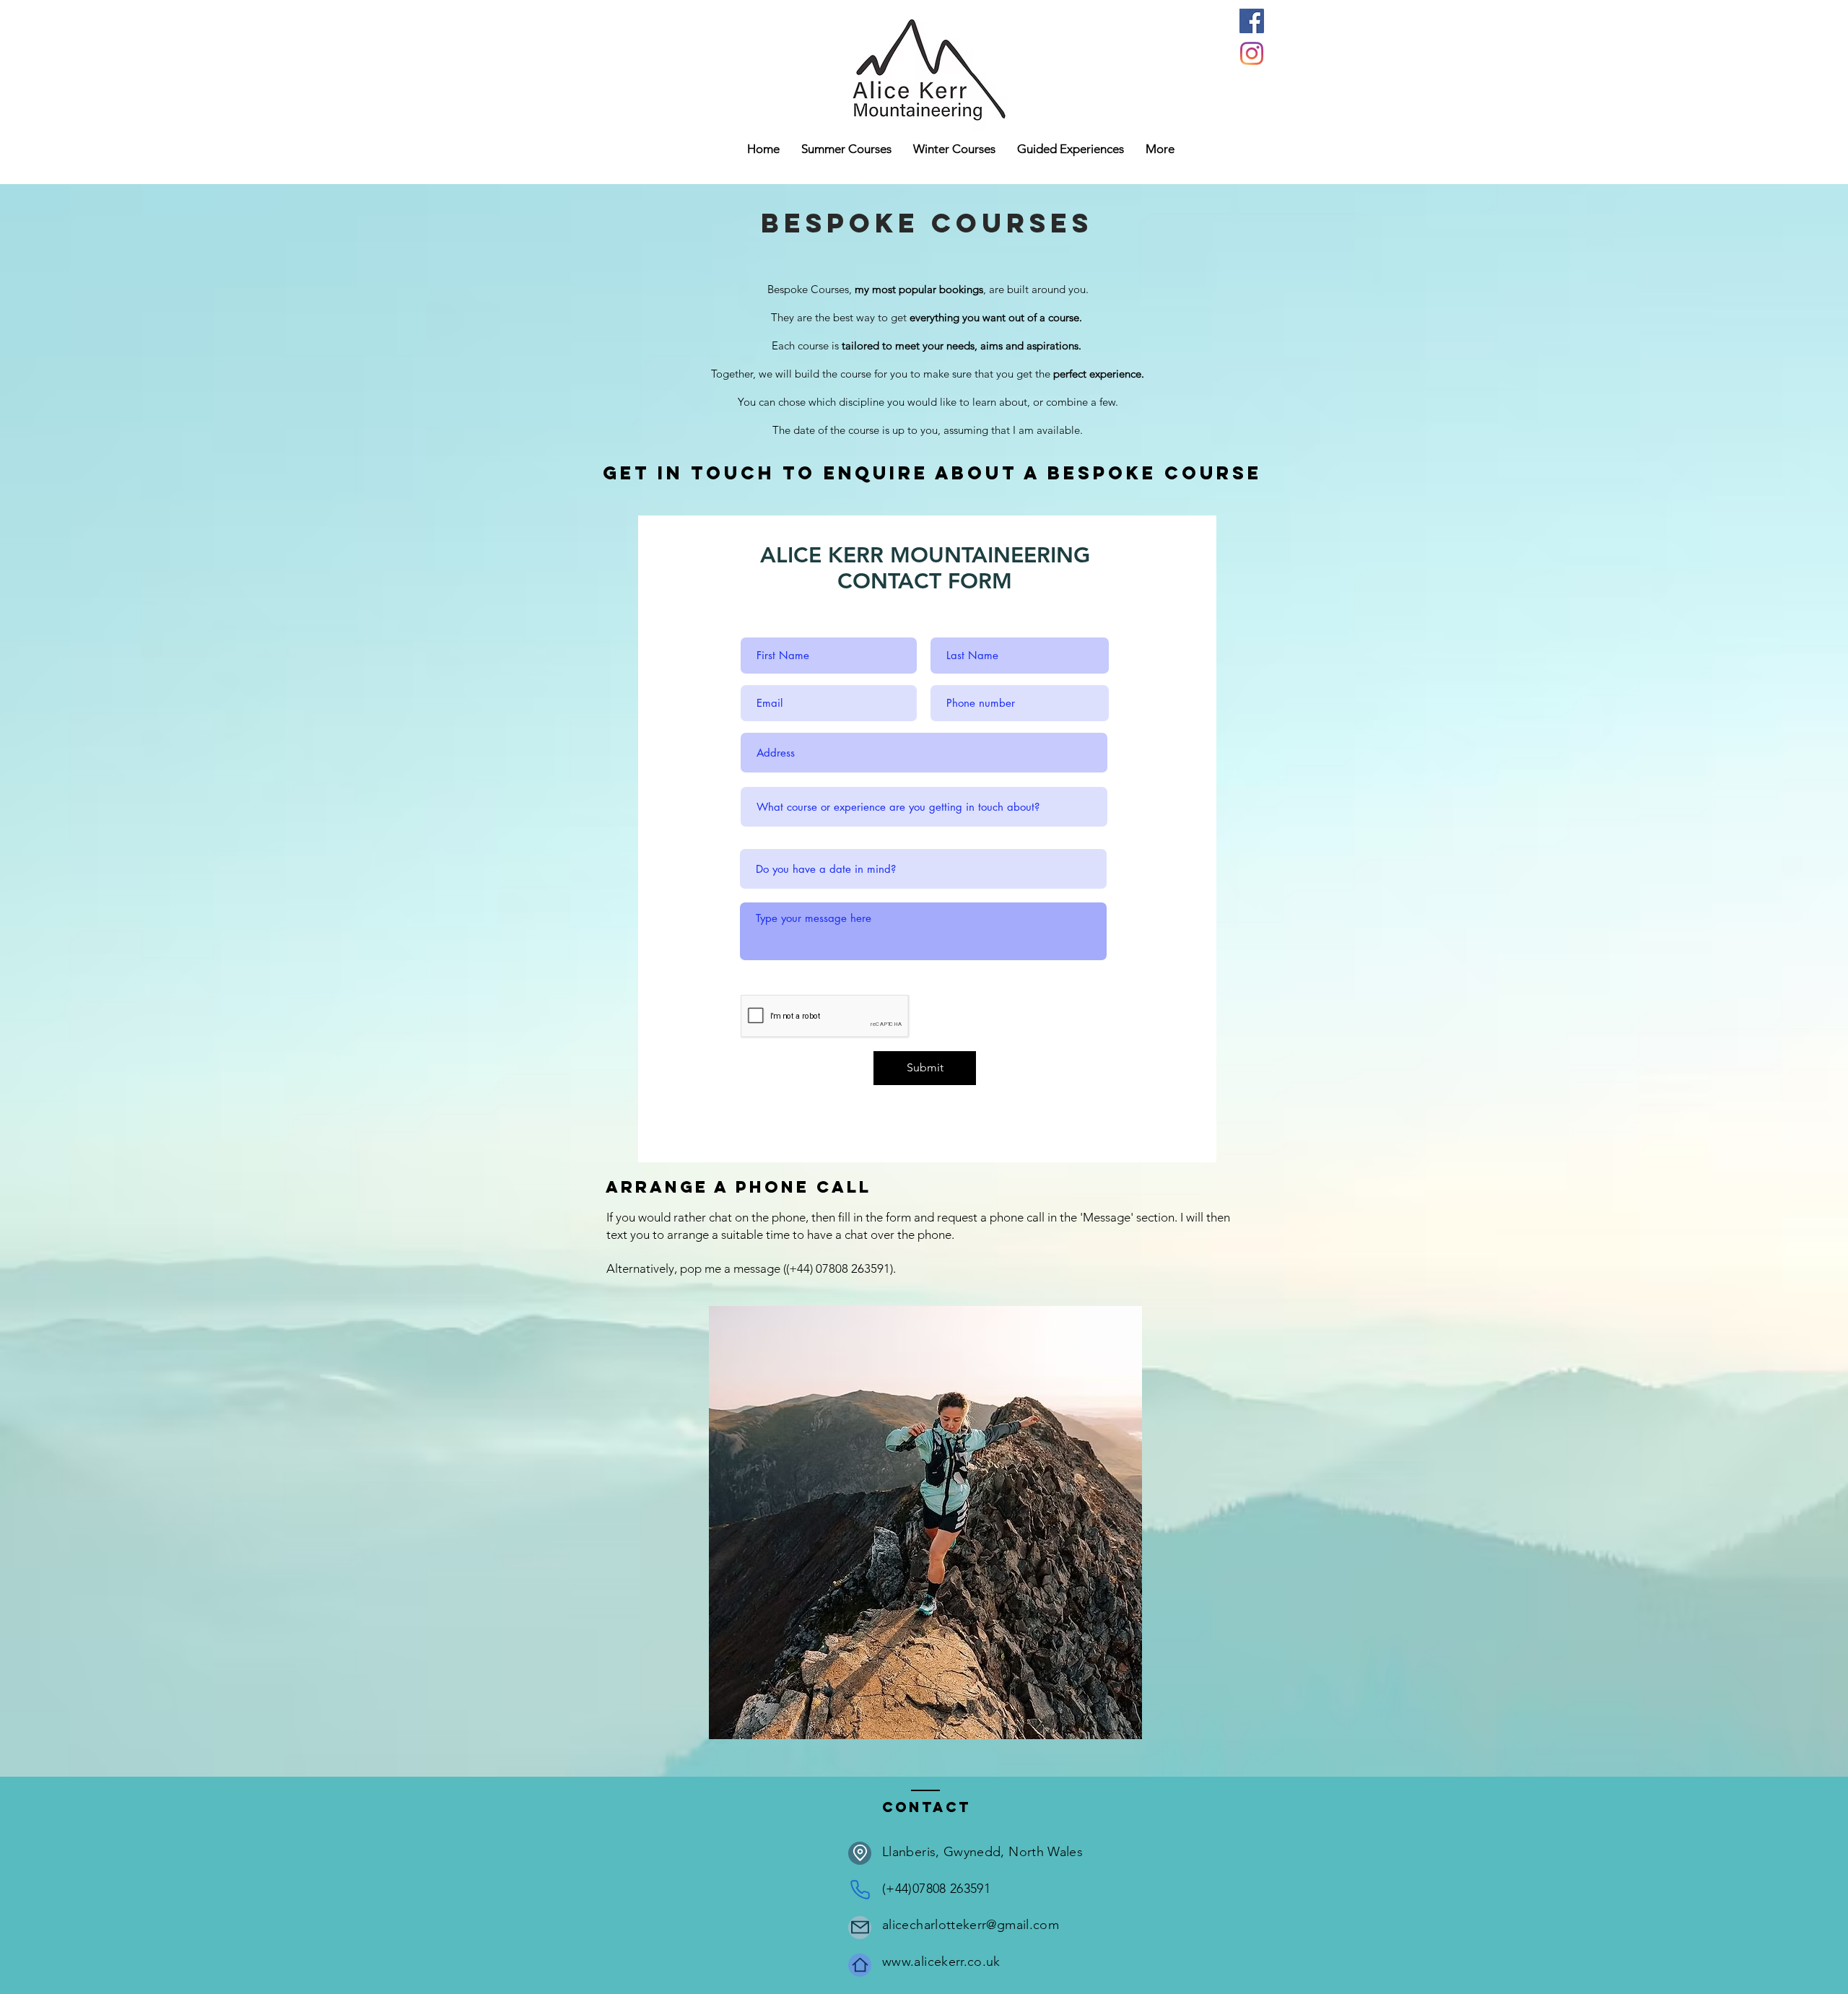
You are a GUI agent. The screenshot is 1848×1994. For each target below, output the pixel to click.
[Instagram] (1252, 53)
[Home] (860, 1965)
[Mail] (860, 1928)
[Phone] (860, 1890)
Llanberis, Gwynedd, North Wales (982, 1852)
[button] (954, 149)
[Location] (860, 1853)
